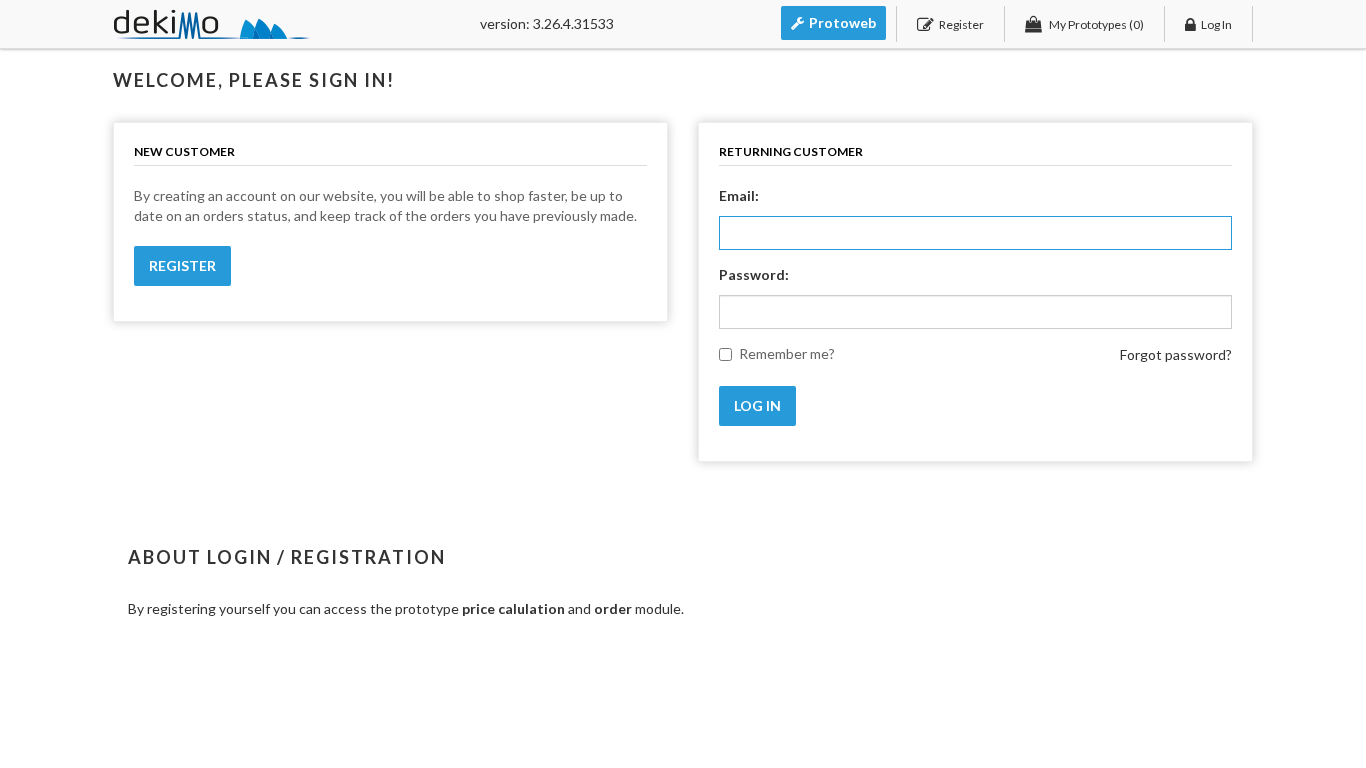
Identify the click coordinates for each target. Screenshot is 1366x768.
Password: (754, 274)
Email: (739, 195)
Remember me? (787, 353)
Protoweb (842, 22)
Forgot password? (1176, 354)
